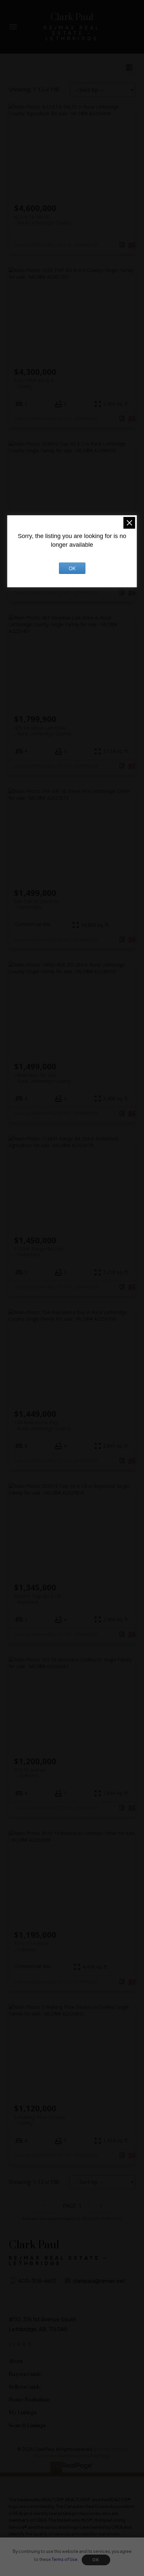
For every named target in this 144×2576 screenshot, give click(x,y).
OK (96, 2560)
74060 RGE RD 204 (43, 1078)
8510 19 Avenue (31, 1946)
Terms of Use (64, 2559)
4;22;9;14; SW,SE (43, 220)
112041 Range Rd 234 (38, 1252)
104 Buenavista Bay (43, 1425)
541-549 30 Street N (36, 904)
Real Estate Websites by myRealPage (72, 2456)
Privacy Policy (110, 2449)
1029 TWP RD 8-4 (34, 383)
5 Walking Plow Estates (40, 2120)
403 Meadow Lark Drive (43, 731)
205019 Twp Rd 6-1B (37, 1599)
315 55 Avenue (30, 1773)
